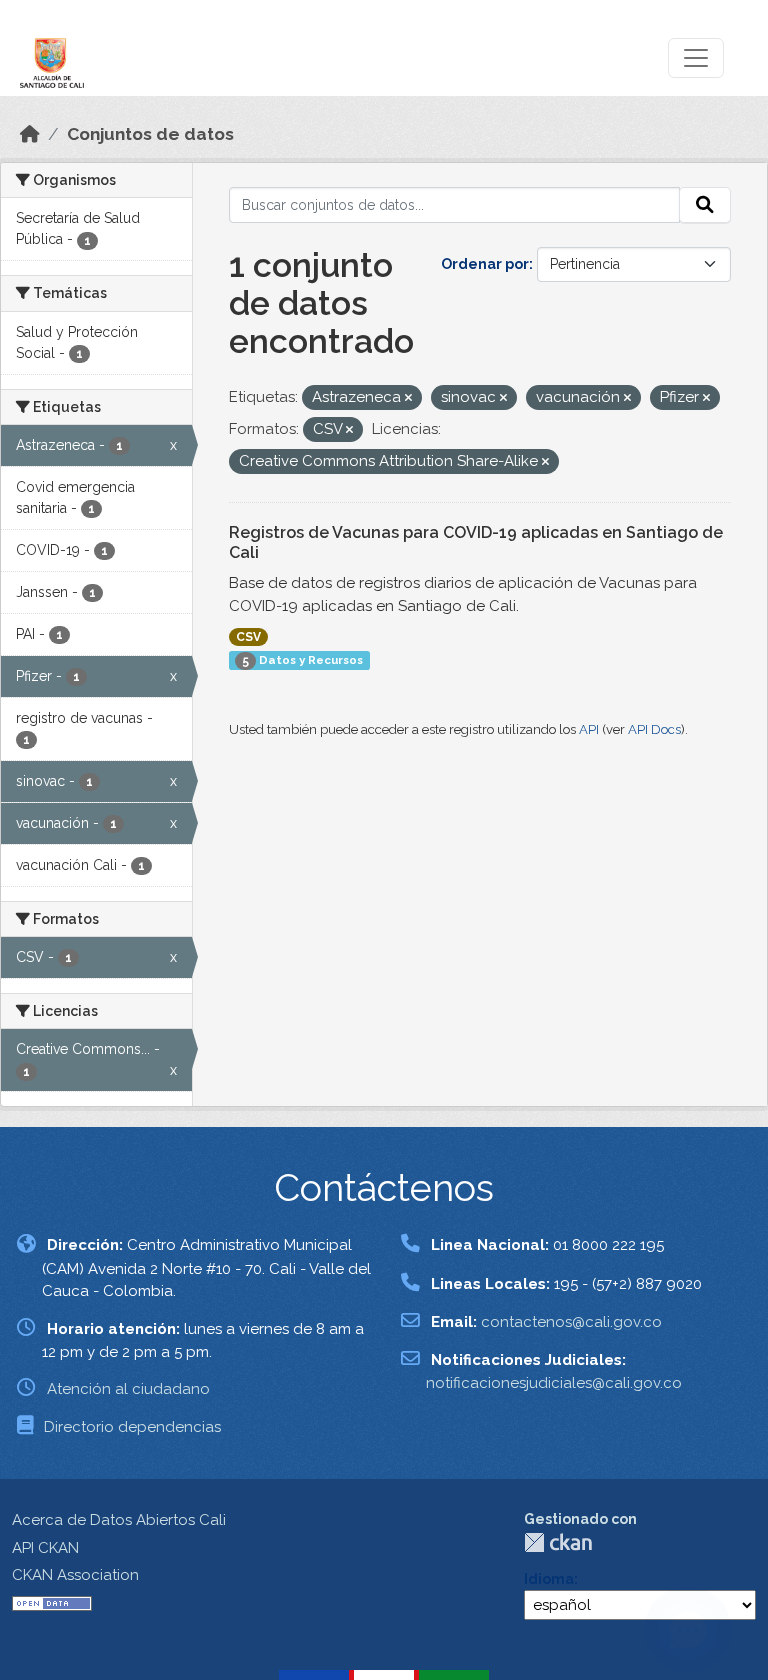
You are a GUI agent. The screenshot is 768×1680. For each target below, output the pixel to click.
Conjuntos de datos (150, 134)
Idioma (549, 1579)
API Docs (654, 729)
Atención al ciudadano (128, 1389)
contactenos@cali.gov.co (571, 1322)
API (589, 729)
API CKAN (45, 1548)
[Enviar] (705, 205)
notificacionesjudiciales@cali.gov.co (554, 1383)
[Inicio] (30, 134)
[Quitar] (408, 398)
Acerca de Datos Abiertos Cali (119, 1520)
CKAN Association (75, 1575)
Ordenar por (485, 264)
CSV (248, 637)
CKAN (558, 1542)
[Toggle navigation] (696, 58)
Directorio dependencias (132, 1427)
